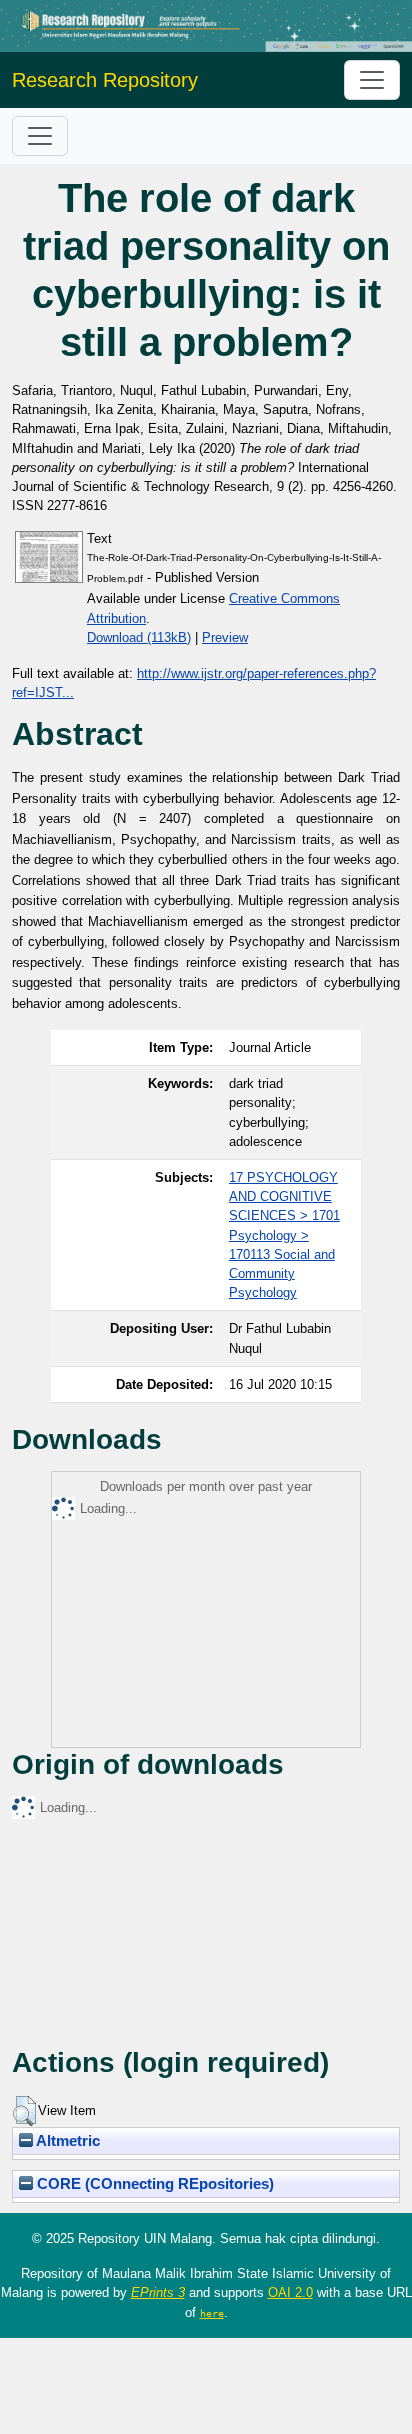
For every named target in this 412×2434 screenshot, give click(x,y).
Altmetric (66, 2141)
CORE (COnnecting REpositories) (153, 2184)
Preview (225, 637)
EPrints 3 (158, 2292)
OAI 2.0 (290, 2292)
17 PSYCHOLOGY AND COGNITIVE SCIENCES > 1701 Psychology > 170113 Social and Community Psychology (284, 1235)
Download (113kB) (139, 637)
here (212, 2313)
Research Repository (105, 80)
